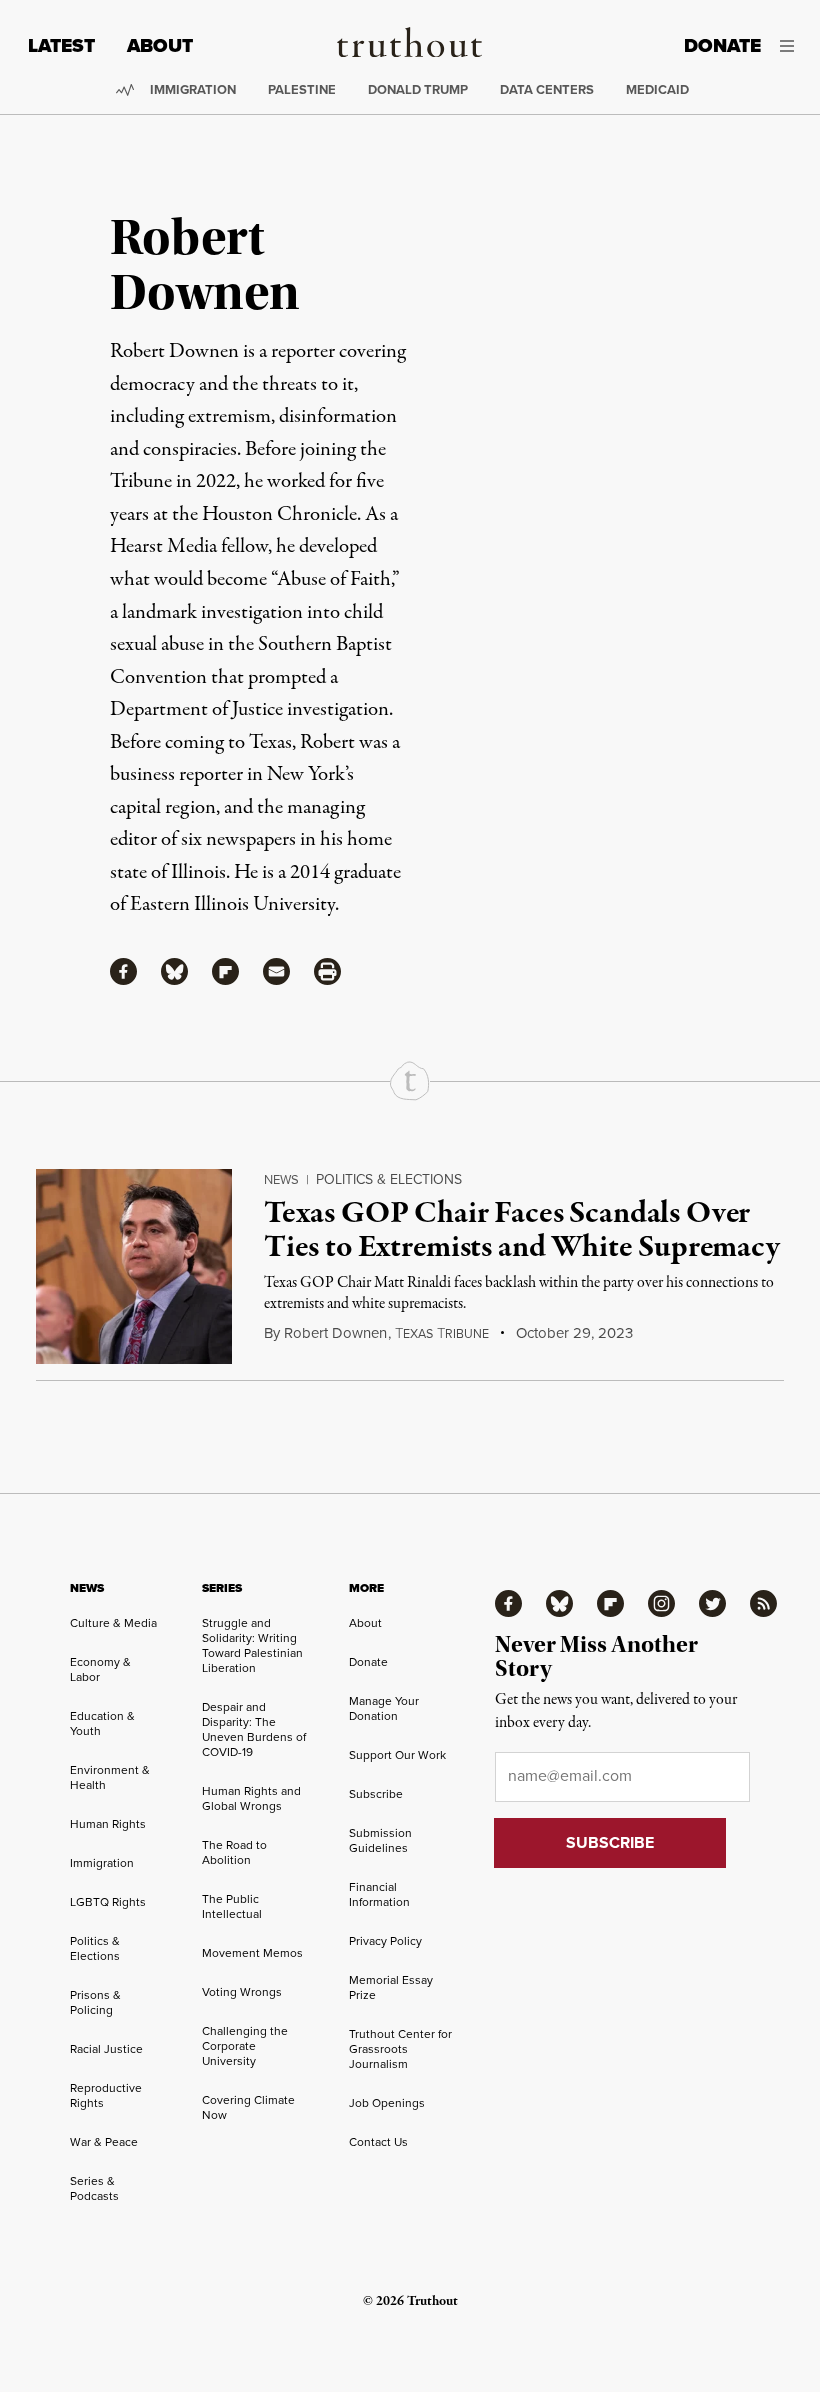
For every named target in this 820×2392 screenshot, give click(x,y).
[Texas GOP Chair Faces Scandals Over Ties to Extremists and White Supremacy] (134, 1266)
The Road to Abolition (234, 1852)
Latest (61, 45)
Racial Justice (106, 2048)
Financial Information (379, 1894)
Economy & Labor (100, 1669)
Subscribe (376, 1793)
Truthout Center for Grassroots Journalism (400, 2048)
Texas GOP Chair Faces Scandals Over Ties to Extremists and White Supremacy (522, 1231)
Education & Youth (102, 1723)
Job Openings (387, 2102)
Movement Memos (252, 1952)
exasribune (442, 1333)
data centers (547, 89)
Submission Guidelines (380, 1840)
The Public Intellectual (232, 1906)
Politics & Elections (389, 1179)
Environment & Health (110, 1777)
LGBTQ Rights (108, 1901)
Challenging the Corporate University (245, 2045)
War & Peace (104, 2141)
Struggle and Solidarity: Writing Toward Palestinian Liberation (252, 1645)
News (281, 1179)
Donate (722, 45)
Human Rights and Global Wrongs (251, 1798)
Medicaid (657, 89)
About (160, 45)
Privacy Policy (385, 1940)
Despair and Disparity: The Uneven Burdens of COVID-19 (254, 1729)
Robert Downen (335, 1332)
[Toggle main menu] (792, 46)
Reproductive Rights (106, 2095)
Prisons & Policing (95, 2002)
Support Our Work (397, 1754)
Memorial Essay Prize (391, 1987)
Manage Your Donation (384, 1708)
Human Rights (108, 1823)
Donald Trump (418, 89)
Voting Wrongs (242, 1991)
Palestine (302, 89)
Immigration (193, 89)
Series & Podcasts (94, 2188)
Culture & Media (113, 1622)
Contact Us (378, 2141)
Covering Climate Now (248, 2107)
